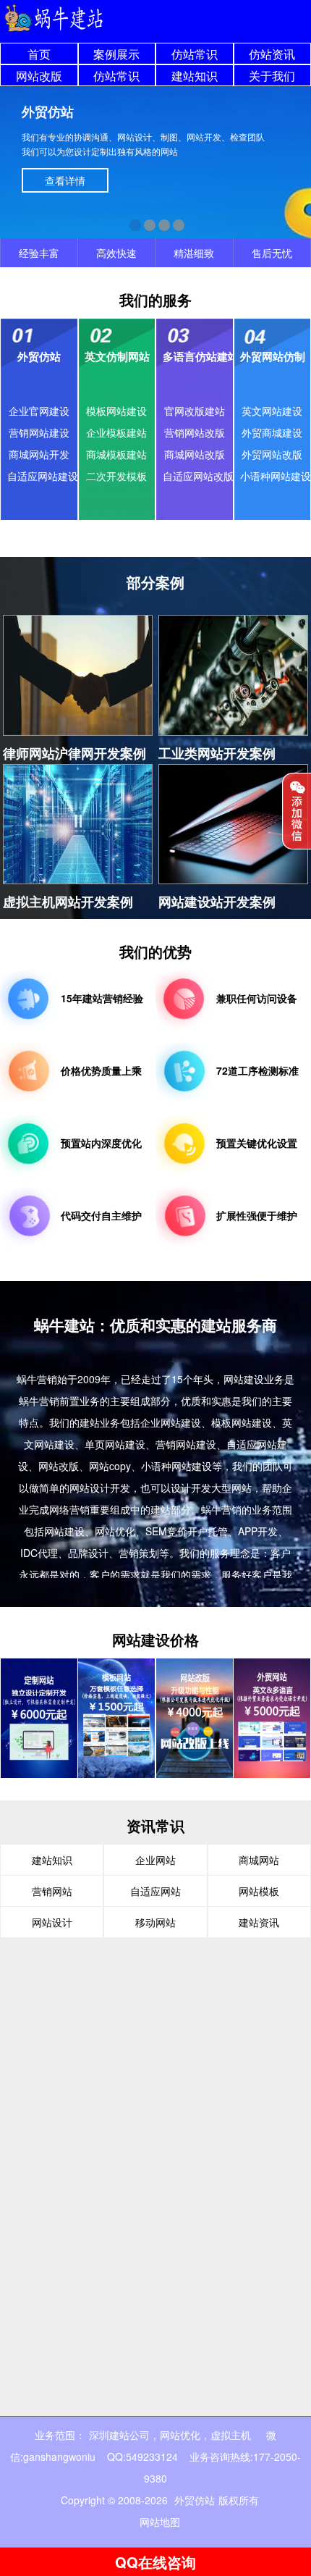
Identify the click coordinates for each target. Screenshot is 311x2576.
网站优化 (180, 2435)
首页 (39, 54)
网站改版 (39, 76)
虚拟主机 (231, 2435)
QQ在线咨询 (155, 2562)
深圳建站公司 (119, 2435)
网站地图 (160, 2522)
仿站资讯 (272, 54)
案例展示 (116, 54)
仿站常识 (195, 54)
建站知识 (195, 76)
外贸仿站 (195, 2500)
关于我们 (272, 76)
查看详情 (65, 180)
